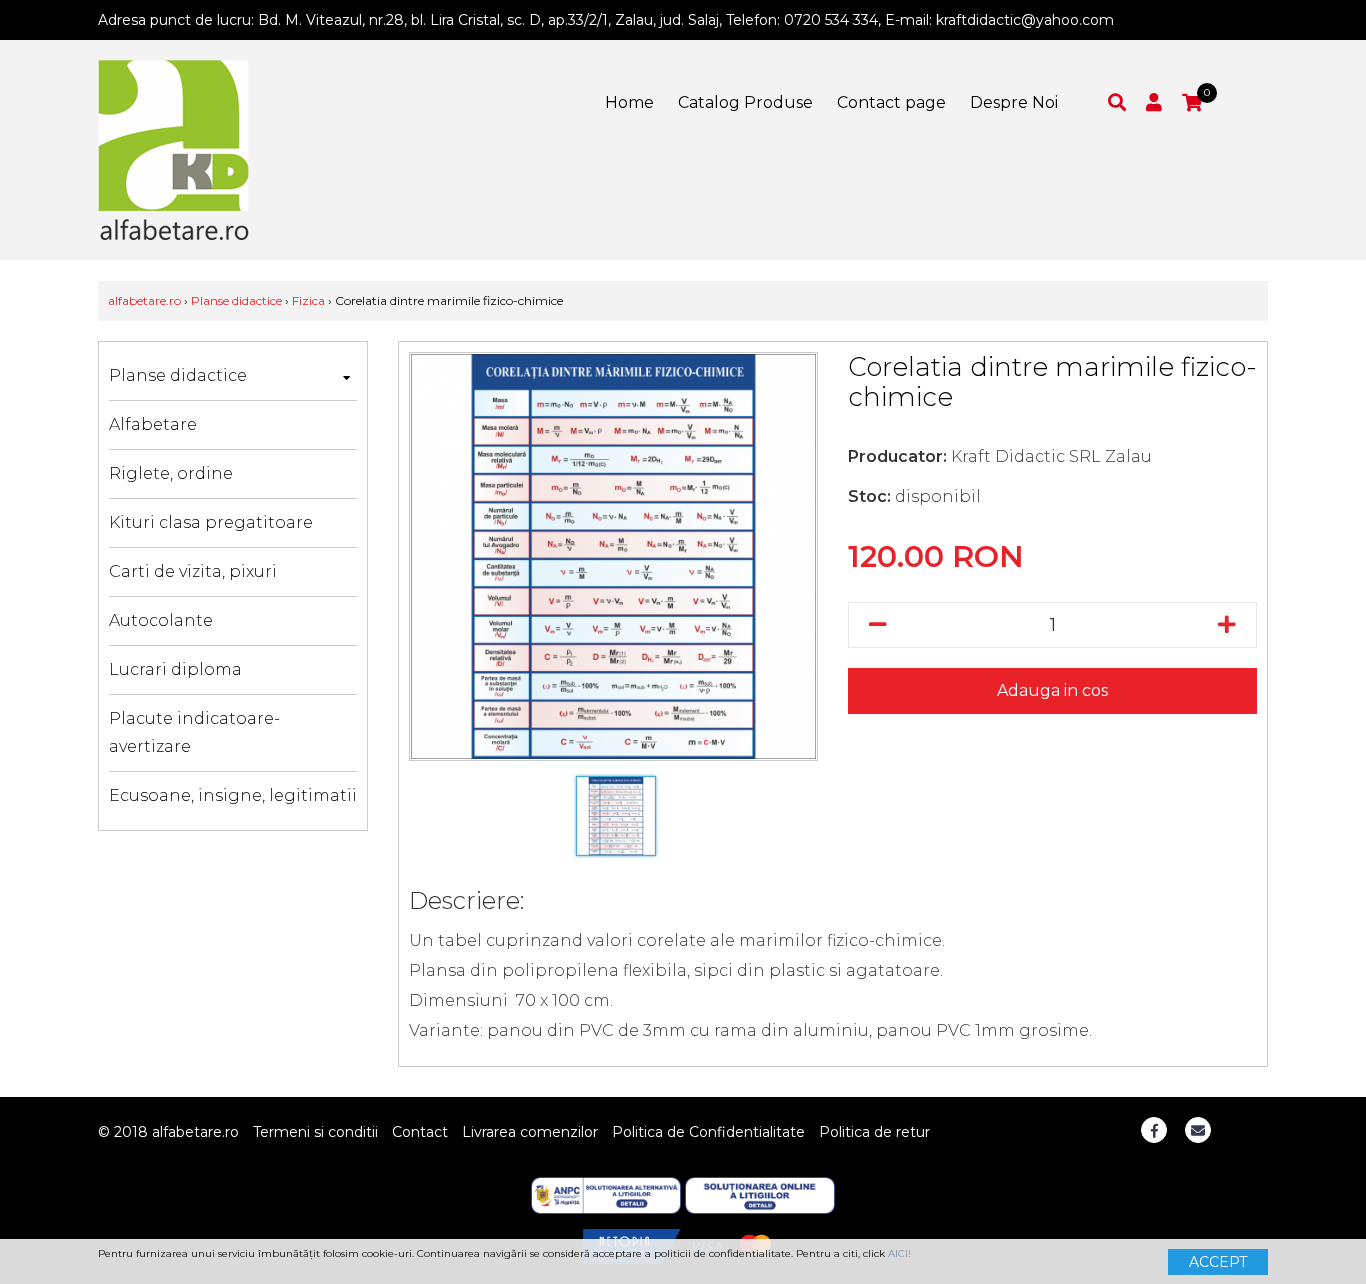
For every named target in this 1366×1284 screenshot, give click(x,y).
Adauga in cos (1052, 690)
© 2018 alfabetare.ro (168, 1132)
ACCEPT (1218, 1262)
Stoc (867, 496)
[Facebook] (1154, 1130)
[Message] (1198, 1130)
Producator (895, 456)
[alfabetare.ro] (173, 149)
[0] (1192, 102)
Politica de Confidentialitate (708, 1132)
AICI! (899, 1253)
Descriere (464, 900)
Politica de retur (874, 1132)
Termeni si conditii (315, 1132)
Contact (420, 1132)
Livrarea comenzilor (530, 1132)
